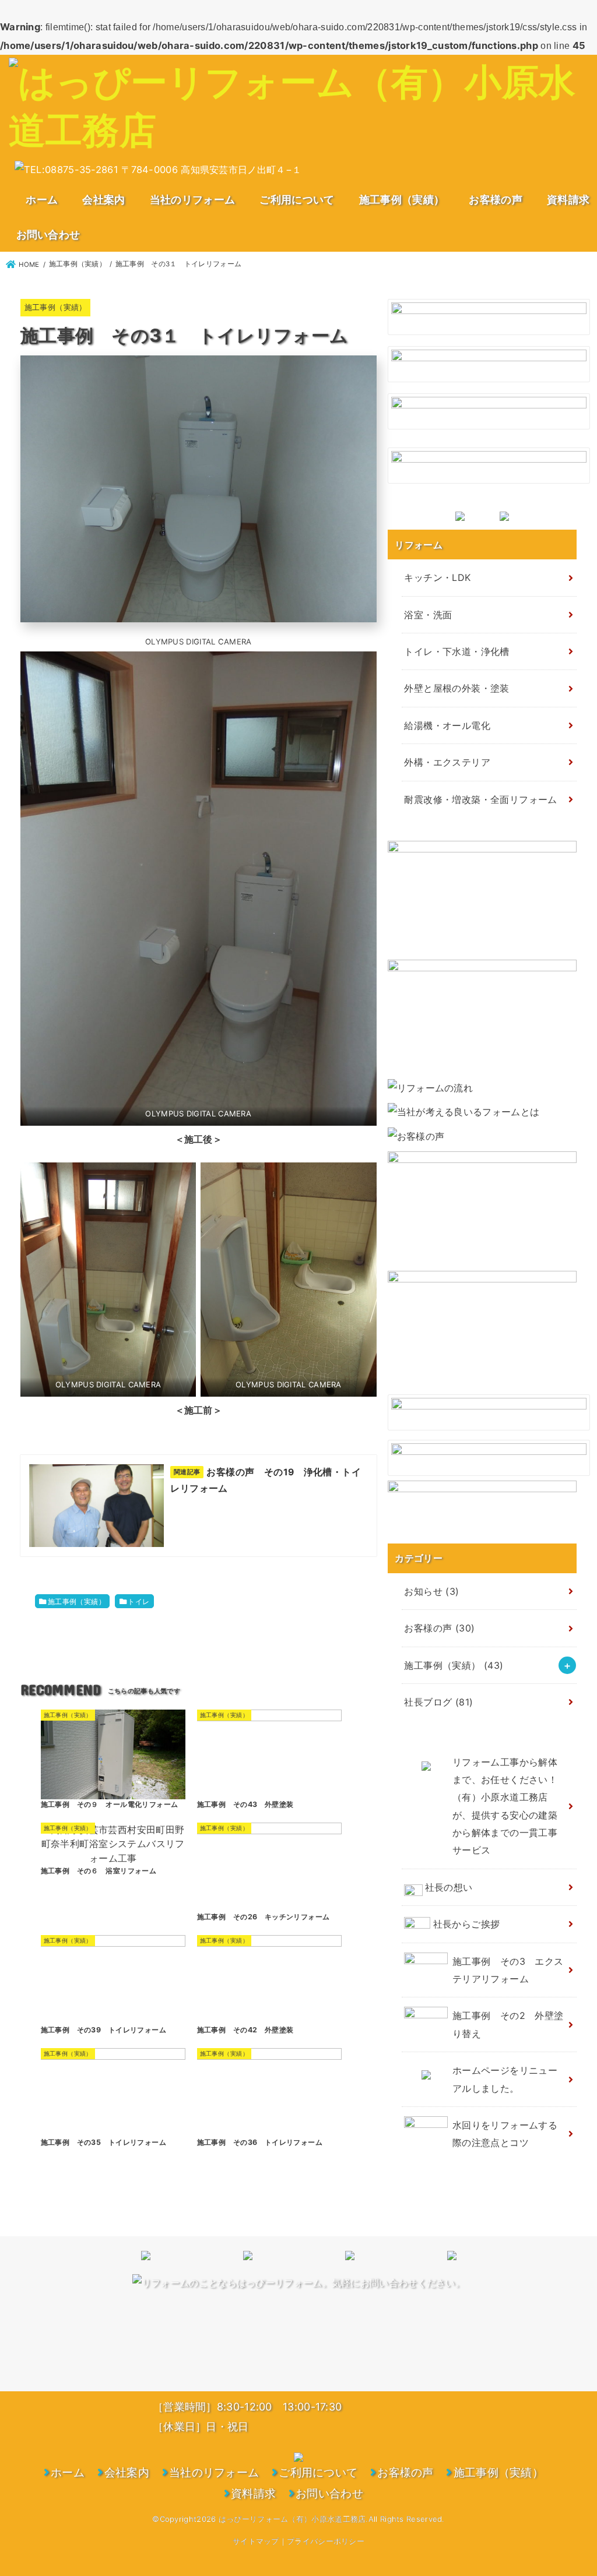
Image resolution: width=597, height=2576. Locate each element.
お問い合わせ (48, 234)
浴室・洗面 (428, 615)
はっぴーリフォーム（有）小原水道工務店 (292, 2519)
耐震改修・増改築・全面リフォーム (480, 799)
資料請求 (568, 199)
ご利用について (297, 199)
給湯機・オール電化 (447, 725)
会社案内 (103, 199)
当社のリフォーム (192, 199)
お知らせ (431, 1591)
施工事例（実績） (402, 199)
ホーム (42, 199)
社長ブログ (438, 1702)
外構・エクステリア (447, 762)
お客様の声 (496, 199)
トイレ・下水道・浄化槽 (456, 651)
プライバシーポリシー (326, 2541)
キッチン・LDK (437, 577)
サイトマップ (256, 2541)
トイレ (138, 1601)
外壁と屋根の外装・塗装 (456, 688)
